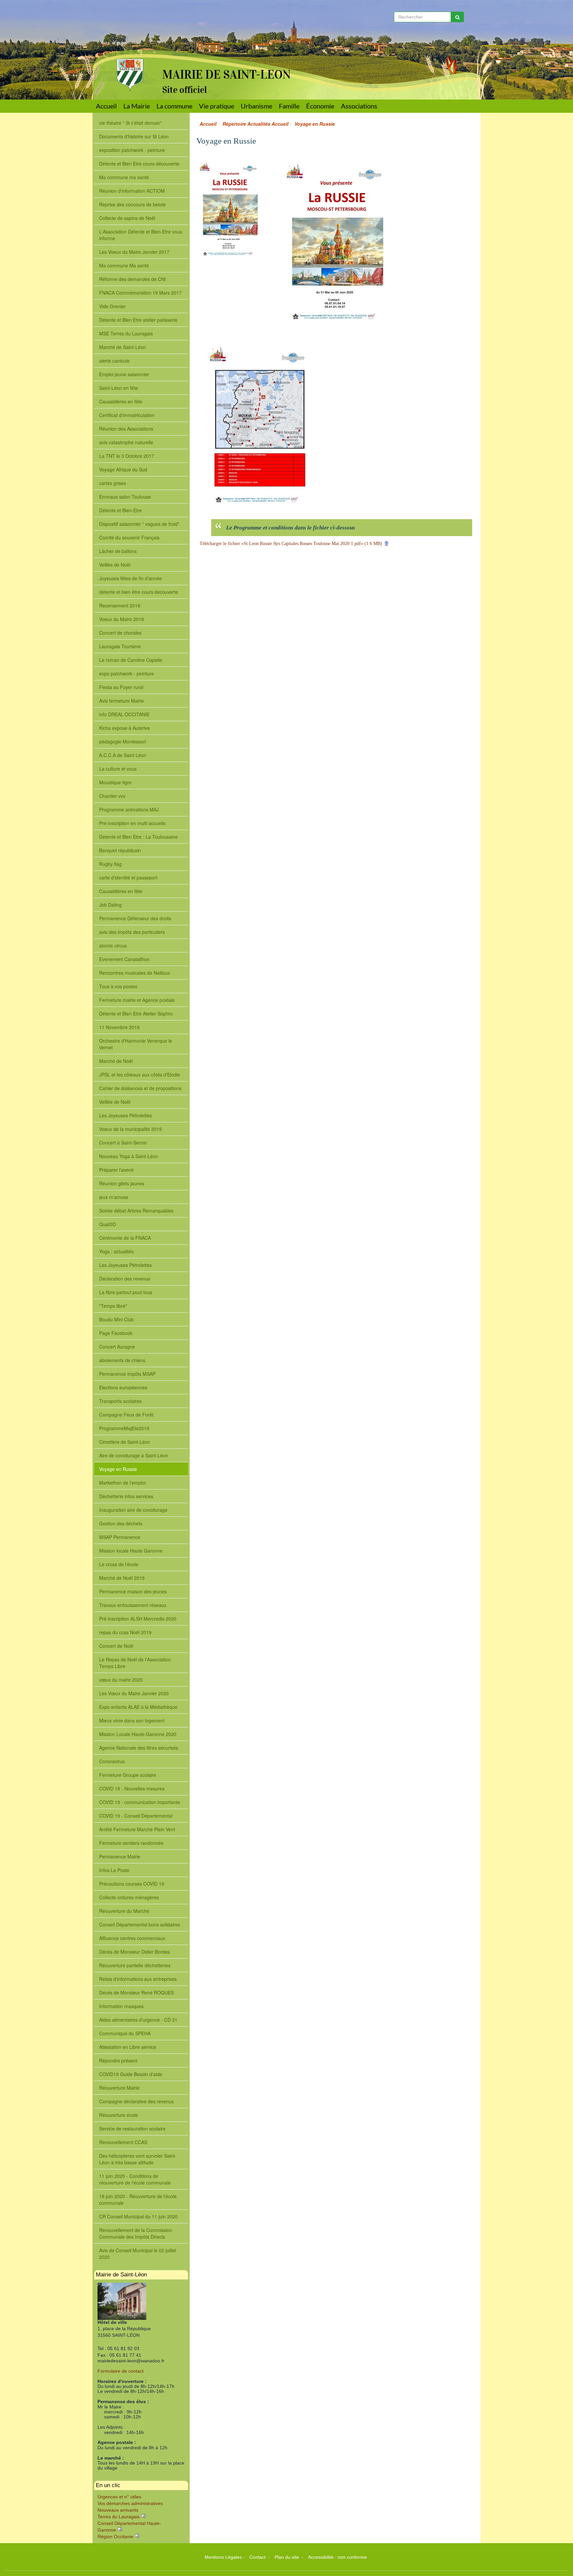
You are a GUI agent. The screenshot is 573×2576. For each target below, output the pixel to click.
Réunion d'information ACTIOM (132, 191)
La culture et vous (118, 769)
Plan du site (287, 2557)
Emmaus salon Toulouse (125, 497)
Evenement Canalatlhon (124, 959)
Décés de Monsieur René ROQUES (136, 1992)
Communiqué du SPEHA (125, 2033)
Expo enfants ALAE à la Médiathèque (138, 1707)
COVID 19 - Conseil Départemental (136, 1816)
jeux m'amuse (114, 1197)
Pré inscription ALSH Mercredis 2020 (138, 1619)
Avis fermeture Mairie (122, 701)
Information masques (121, 2006)
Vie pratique (217, 106)
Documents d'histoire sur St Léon (134, 136)
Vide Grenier (112, 306)
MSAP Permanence (120, 1537)
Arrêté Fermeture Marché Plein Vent (137, 1829)
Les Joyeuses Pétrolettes (126, 1115)
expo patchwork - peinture (127, 673)
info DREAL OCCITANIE (124, 714)
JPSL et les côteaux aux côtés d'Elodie (140, 1075)
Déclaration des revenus (125, 1279)
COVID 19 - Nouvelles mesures (132, 1788)
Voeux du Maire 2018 (122, 619)
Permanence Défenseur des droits (135, 918)
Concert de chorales (120, 633)
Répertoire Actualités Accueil (255, 124)
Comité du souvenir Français (129, 537)
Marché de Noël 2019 (122, 1578)
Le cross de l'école (119, 1564)
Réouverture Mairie (119, 2088)
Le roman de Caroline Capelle (131, 660)
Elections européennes (123, 1387)
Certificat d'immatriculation (127, 415)
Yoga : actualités (116, 1251)
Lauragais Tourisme (120, 646)
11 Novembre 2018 (119, 1027)
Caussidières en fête (121, 401)
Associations (359, 106)
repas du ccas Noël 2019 (125, 1632)
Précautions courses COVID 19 (132, 1884)
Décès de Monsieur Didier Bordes (134, 1952)
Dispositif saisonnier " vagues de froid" (139, 524)
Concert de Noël (116, 1646)
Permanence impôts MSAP (127, 1374)
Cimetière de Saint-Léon (125, 1442)
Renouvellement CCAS (123, 2142)
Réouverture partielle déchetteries (135, 1965)
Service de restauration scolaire (132, 2128)
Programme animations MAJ (129, 809)
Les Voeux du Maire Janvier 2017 (134, 252)
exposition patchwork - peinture (132, 150)
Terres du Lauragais (119, 2517)
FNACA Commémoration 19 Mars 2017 (140, 293)
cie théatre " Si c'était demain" (130, 123)
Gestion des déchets (121, 1523)
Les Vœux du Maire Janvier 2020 (134, 1693)
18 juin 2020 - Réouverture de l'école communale (138, 2199)
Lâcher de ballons (118, 551)
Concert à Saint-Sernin (123, 1143)
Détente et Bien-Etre (121, 510)
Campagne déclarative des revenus (136, 2101)
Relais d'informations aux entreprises (138, 1979)
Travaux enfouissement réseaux (133, 1605)
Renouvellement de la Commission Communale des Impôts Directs (136, 2233)
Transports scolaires (120, 1401)
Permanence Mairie (120, 1856)
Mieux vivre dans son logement (132, 1720)
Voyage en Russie (118, 1469)
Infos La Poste (114, 1870)
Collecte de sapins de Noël (127, 218)
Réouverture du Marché (124, 1911)
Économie (320, 106)
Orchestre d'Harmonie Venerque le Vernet (136, 1044)
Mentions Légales (223, 2557)
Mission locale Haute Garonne (131, 1551)
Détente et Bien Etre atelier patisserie (138, 320)
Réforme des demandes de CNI (132, 279)
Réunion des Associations (126, 429)
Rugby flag (110, 864)
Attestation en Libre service (128, 2047)
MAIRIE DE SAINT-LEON (226, 75)
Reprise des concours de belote (132, 204)
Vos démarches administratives (130, 2503)
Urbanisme (256, 106)
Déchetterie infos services (126, 1496)
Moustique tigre (115, 782)
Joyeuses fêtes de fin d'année (130, 578)
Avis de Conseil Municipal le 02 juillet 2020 (138, 2254)
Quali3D (108, 1224)
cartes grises (113, 483)
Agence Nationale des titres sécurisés (139, 1748)
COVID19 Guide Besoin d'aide (131, 2074)
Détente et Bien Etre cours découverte (139, 164)
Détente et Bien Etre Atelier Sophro (136, 1013)
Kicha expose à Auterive (125, 728)
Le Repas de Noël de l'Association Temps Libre (135, 1663)
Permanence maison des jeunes (133, 1591)
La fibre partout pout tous (126, 1292)
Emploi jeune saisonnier (124, 374)
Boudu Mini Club (116, 1319)
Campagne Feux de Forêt (126, 1415)
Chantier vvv (112, 796)
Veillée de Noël (115, 1102)
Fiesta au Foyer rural (121, 687)
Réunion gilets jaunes (122, 1183)
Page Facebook (116, 1333)
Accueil (106, 106)
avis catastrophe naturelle (126, 442)
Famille (289, 106)
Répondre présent (118, 2060)
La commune (174, 106)
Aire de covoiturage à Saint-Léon (134, 1455)
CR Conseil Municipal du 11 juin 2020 (138, 2216)
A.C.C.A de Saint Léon (123, 755)
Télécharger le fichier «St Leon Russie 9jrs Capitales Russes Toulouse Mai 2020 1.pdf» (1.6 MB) (291, 544)
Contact (258, 2557)
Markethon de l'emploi (122, 1483)
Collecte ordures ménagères (129, 1897)
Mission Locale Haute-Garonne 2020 (138, 1734)
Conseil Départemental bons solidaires (140, 1924)
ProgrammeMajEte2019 (124, 1428)
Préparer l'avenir (117, 1170)
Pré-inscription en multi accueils (132, 823)
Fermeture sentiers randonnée (131, 1843)
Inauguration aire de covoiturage (133, 1510)
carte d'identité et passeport (128, 877)
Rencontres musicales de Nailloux (135, 973)
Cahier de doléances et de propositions (140, 1088)
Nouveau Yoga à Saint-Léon (129, 1156)
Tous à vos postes (118, 986)
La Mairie (137, 106)
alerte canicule (114, 361)
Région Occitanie (115, 2537)
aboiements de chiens (122, 1360)
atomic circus (113, 945)
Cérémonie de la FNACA (125, 1238)
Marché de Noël (116, 1061)
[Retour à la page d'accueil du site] (125, 46)
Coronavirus (112, 1761)
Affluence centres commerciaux (132, 1938)
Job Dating (110, 905)
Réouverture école (119, 2115)
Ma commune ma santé (124, 177)
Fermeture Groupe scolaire (128, 1775)
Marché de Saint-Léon (123, 347)
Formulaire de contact (121, 2371)
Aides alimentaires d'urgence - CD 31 (138, 2020)
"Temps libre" (113, 1306)
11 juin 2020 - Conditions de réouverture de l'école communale (135, 2179)
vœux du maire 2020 (121, 1680)
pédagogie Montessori (123, 741)
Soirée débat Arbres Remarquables (136, 1211)
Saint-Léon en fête (119, 388)
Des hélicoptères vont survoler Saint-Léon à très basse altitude (138, 2159)
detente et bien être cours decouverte (139, 592)
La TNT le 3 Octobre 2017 (127, 456)
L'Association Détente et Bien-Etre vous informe (141, 235)
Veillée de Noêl (115, 565)
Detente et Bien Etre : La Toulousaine (138, 837)
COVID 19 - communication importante (140, 1802)
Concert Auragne (117, 1347)
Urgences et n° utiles (119, 2497)
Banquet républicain (120, 850)
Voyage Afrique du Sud (123, 469)
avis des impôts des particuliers (132, 932)
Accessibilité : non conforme (337, 2557)
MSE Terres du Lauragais (126, 333)
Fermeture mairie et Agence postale (137, 1000)
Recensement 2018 (120, 605)
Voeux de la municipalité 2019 (130, 1129)
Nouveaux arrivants (118, 2510)
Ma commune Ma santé (124, 265)
